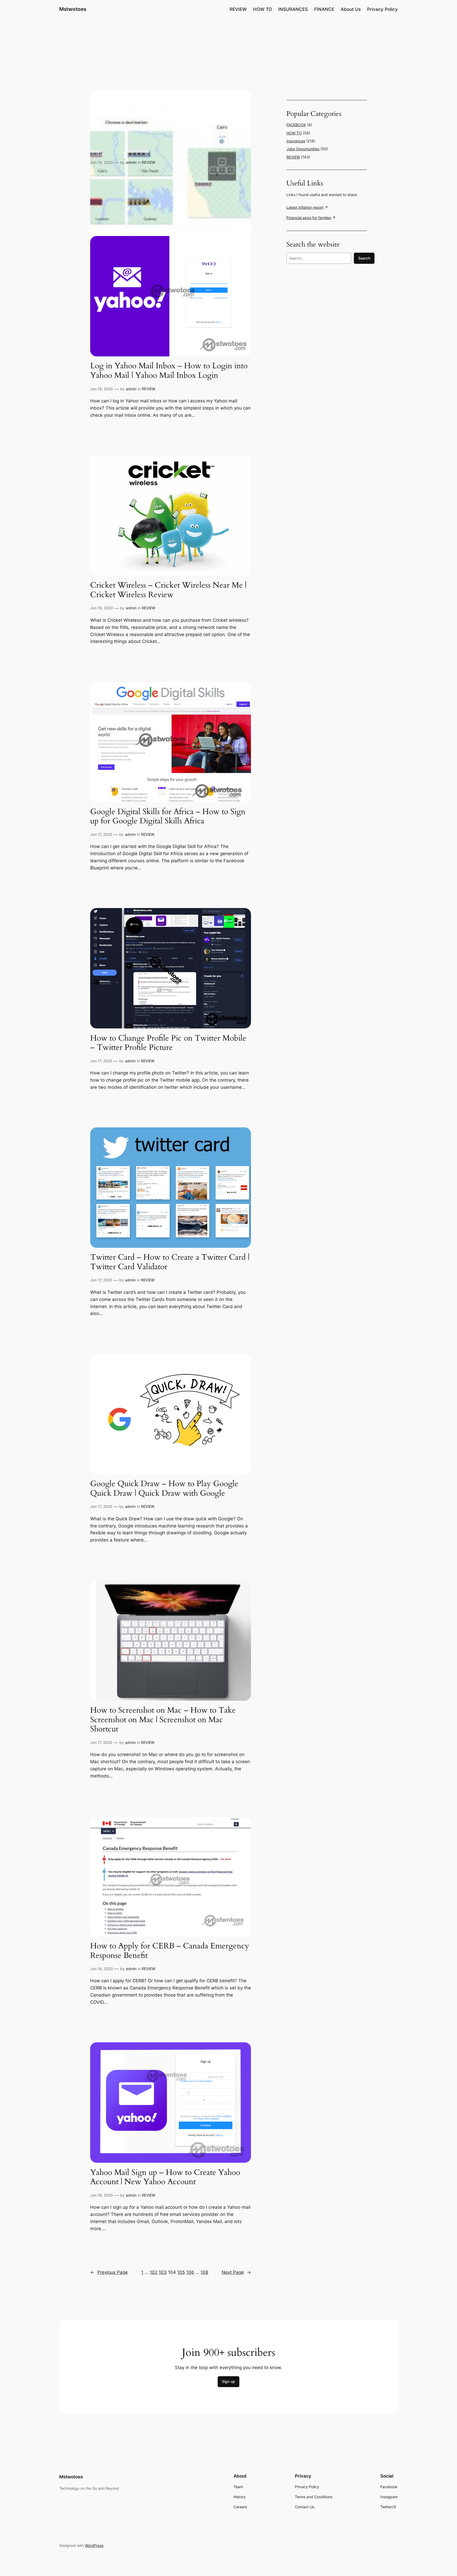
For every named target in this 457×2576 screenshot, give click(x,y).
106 (190, 2272)
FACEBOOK (296, 125)
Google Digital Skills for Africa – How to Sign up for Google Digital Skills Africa (168, 817)
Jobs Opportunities (303, 149)
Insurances (296, 141)
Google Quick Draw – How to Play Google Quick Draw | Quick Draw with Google (164, 1489)
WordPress (94, 2545)
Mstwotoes (73, 9)
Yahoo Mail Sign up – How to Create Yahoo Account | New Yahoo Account (165, 2177)
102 (154, 2272)
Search (364, 258)
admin (131, 162)
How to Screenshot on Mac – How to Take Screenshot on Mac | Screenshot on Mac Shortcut (163, 1720)
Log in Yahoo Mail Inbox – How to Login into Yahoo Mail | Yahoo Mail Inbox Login (169, 371)
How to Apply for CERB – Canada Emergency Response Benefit (170, 1951)
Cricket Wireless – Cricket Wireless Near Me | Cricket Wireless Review (168, 590)
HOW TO (294, 133)
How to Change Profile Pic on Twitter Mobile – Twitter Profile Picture (168, 1043)
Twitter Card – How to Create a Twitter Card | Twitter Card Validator (170, 1262)
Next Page (236, 2272)
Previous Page (109, 2272)
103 (163, 2272)
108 (204, 2272)
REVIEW (148, 162)
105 (181, 2272)
